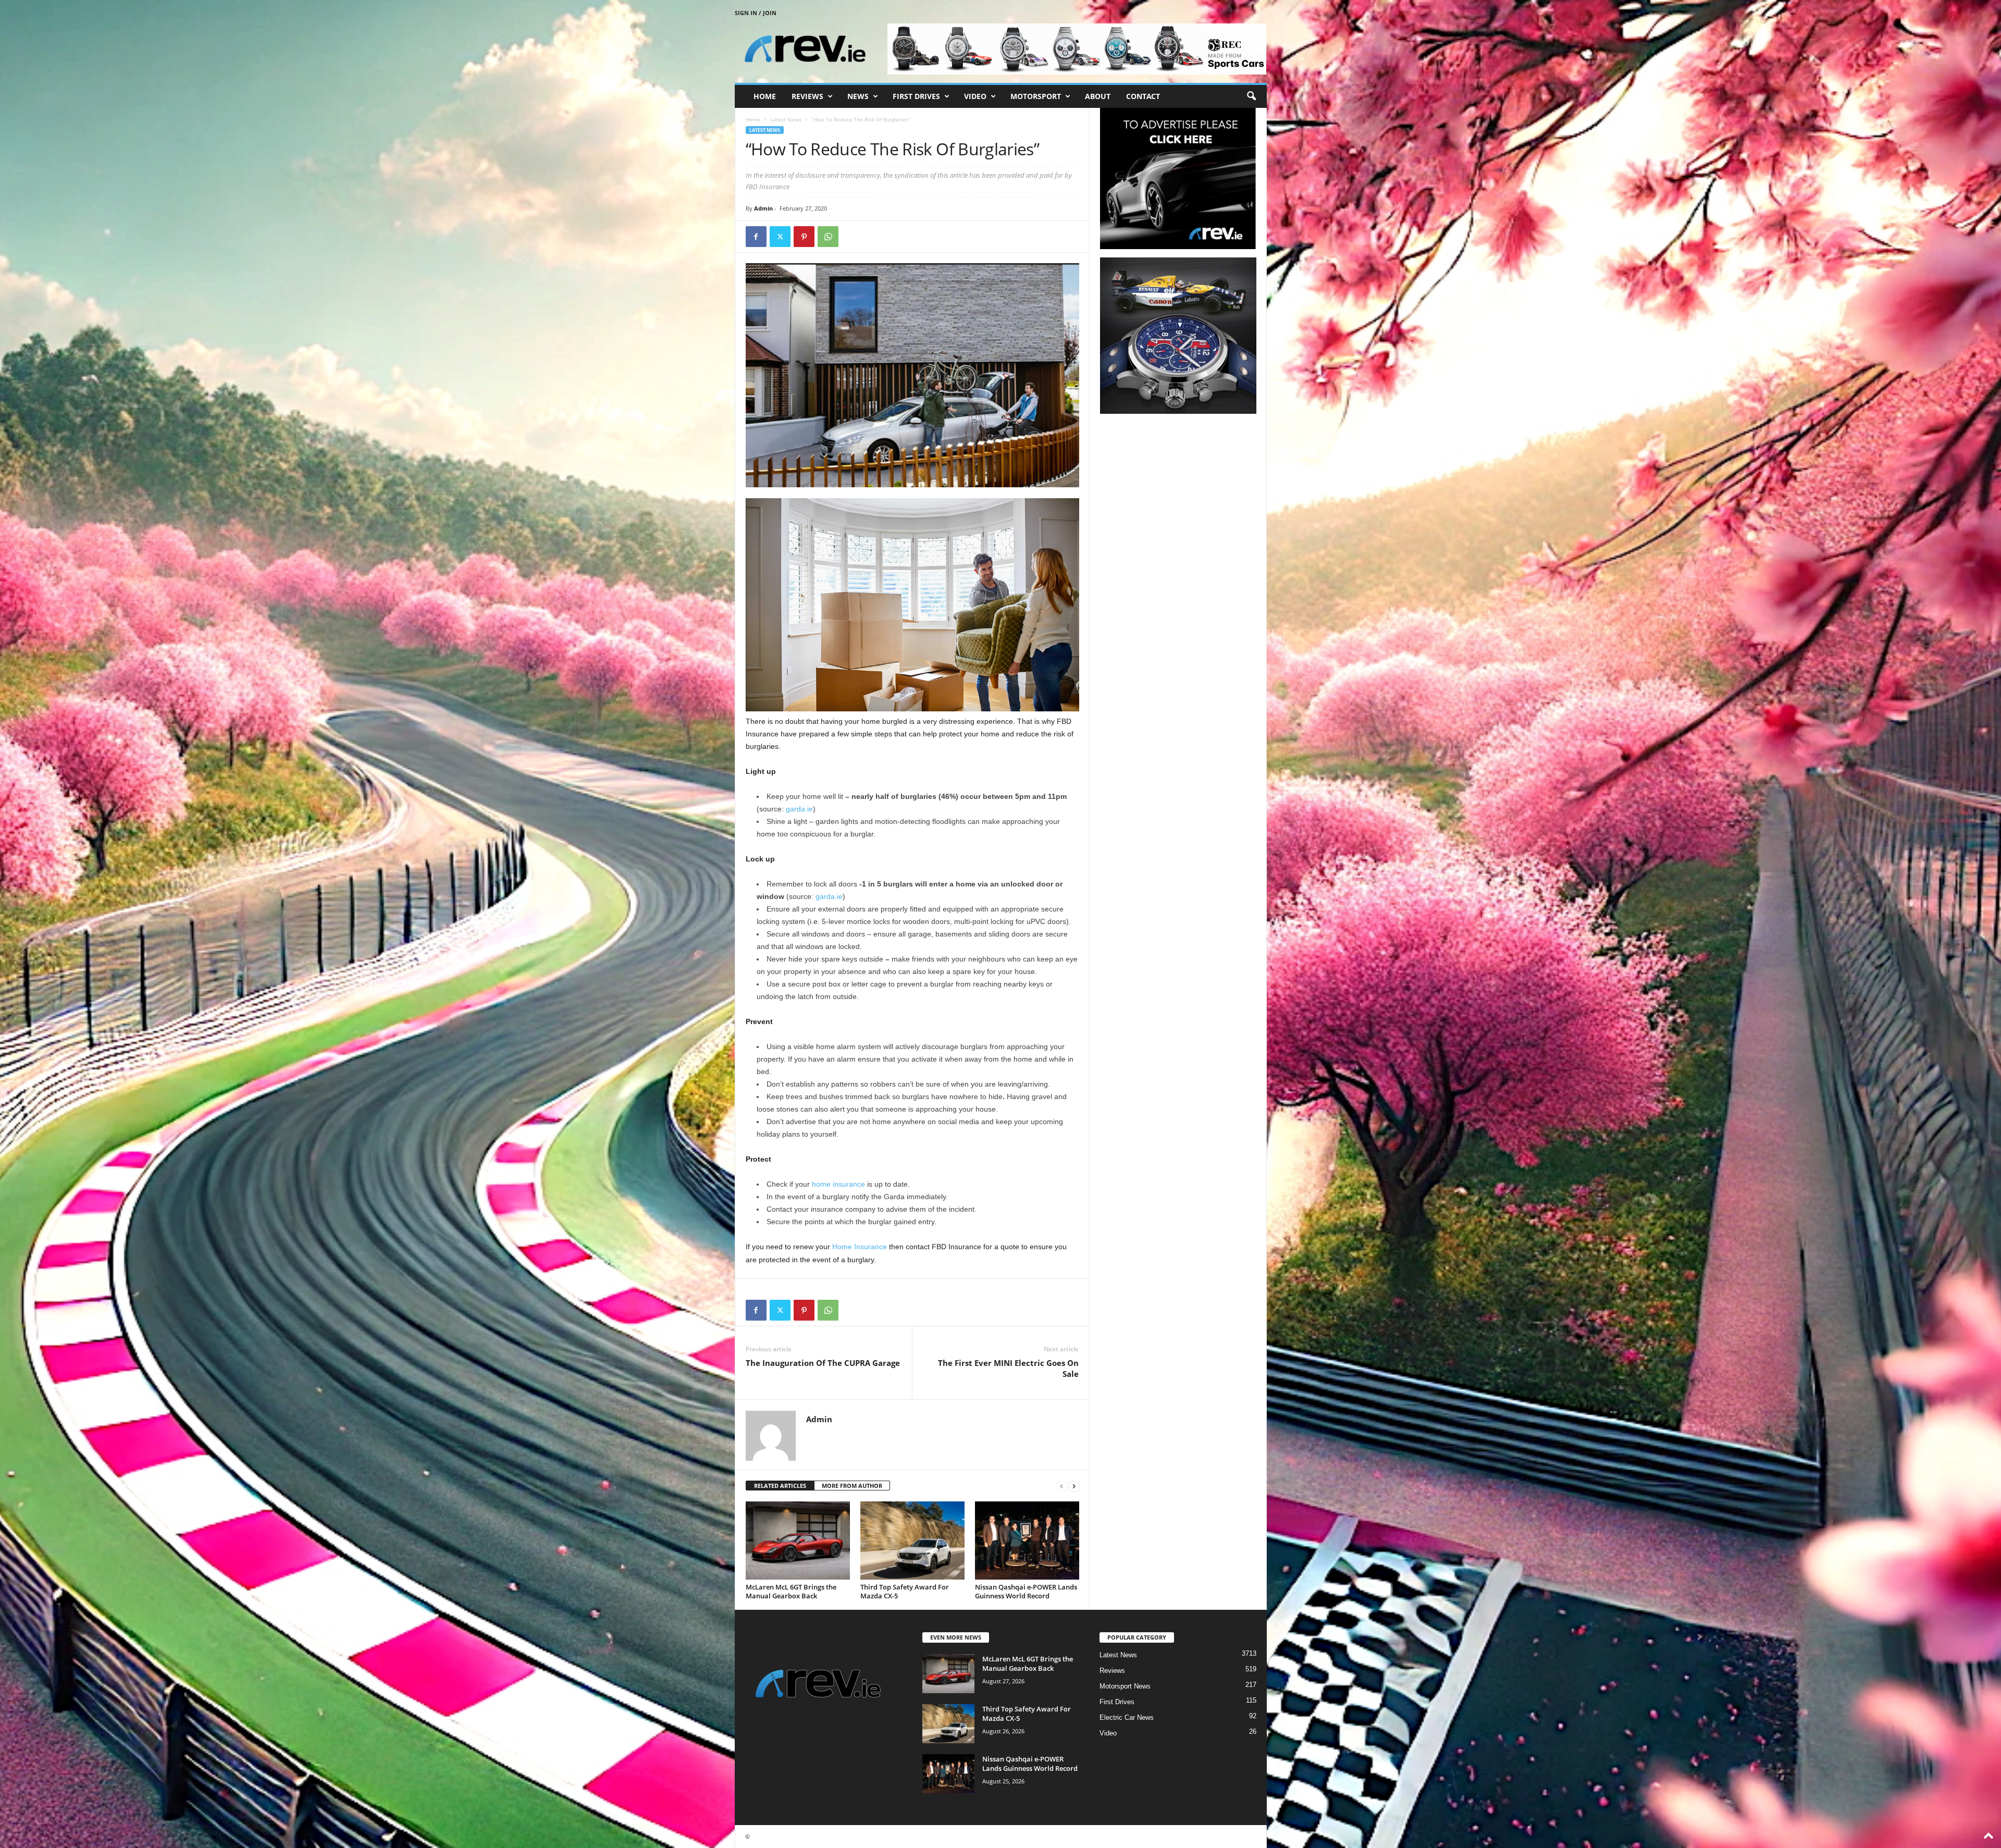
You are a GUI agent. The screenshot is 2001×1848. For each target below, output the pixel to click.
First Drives (916, 96)
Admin (763, 208)
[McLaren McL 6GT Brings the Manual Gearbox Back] (798, 1541)
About (1098, 96)
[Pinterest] (804, 237)
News (858, 96)
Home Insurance (860, 1247)
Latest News (786, 119)
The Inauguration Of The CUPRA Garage (823, 1363)
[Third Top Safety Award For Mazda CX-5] (912, 1541)
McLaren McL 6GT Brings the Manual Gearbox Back (791, 1591)
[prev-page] (1061, 1486)
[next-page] (1074, 1486)
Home (765, 96)
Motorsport (1036, 96)
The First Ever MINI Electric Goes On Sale (1008, 1368)
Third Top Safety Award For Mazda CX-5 (905, 1591)
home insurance (838, 1184)
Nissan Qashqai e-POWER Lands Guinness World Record (1026, 1591)
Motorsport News (1125, 1686)
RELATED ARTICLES (780, 1486)
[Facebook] (756, 237)
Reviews (807, 96)
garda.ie (799, 809)
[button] (1251, 96)
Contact (1143, 96)
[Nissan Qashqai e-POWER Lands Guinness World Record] (1027, 1541)
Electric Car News (1127, 1717)
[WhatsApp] (828, 237)
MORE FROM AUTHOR (852, 1486)
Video (975, 96)
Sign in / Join (756, 13)
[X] (780, 237)
